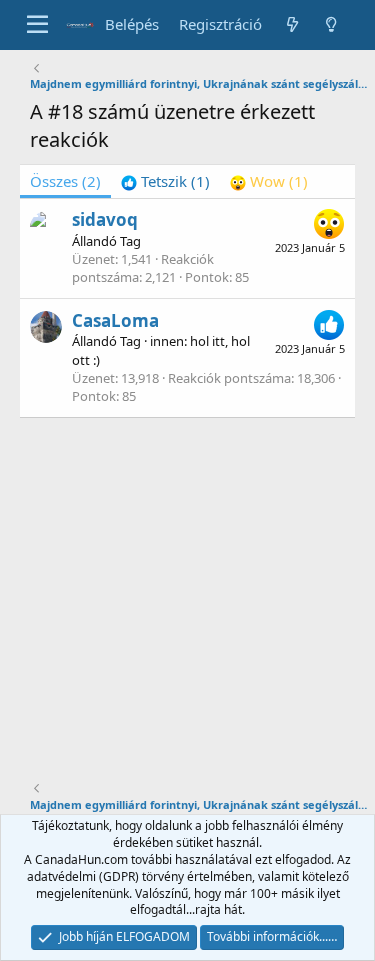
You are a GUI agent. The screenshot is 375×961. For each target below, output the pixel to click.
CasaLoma (115, 320)
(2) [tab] (65, 181)
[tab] (165, 181)
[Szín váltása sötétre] (331, 24)
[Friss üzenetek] (291, 24)
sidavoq (105, 219)
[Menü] (37, 25)
